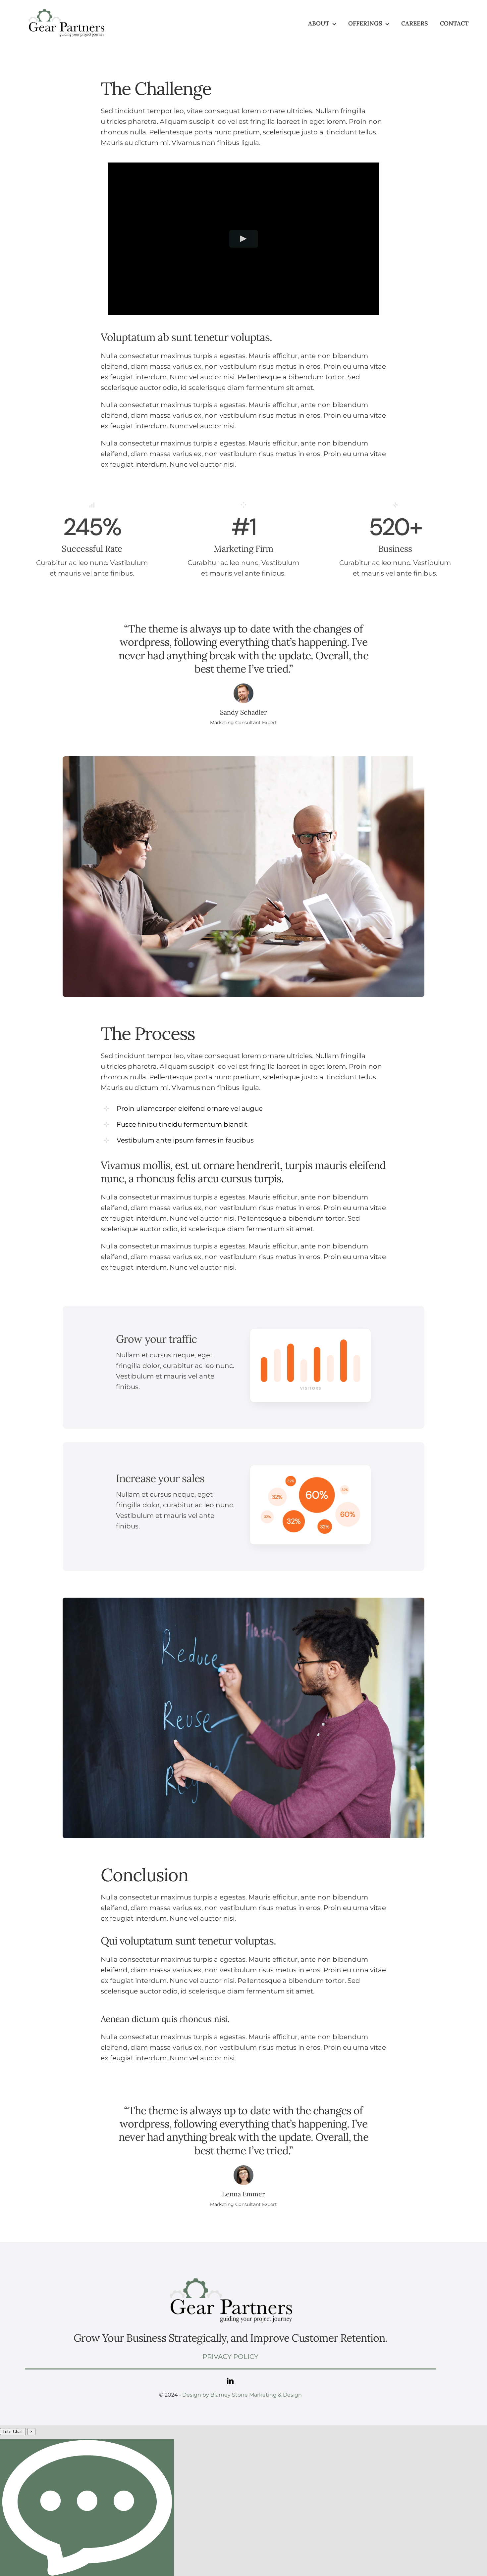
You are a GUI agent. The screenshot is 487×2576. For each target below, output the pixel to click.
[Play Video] (244, 239)
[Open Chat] (87, 2508)
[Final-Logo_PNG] (66, 9)
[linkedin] (230, 2381)
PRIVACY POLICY (230, 2357)
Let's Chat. (13, 2432)
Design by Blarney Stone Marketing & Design (242, 2395)
